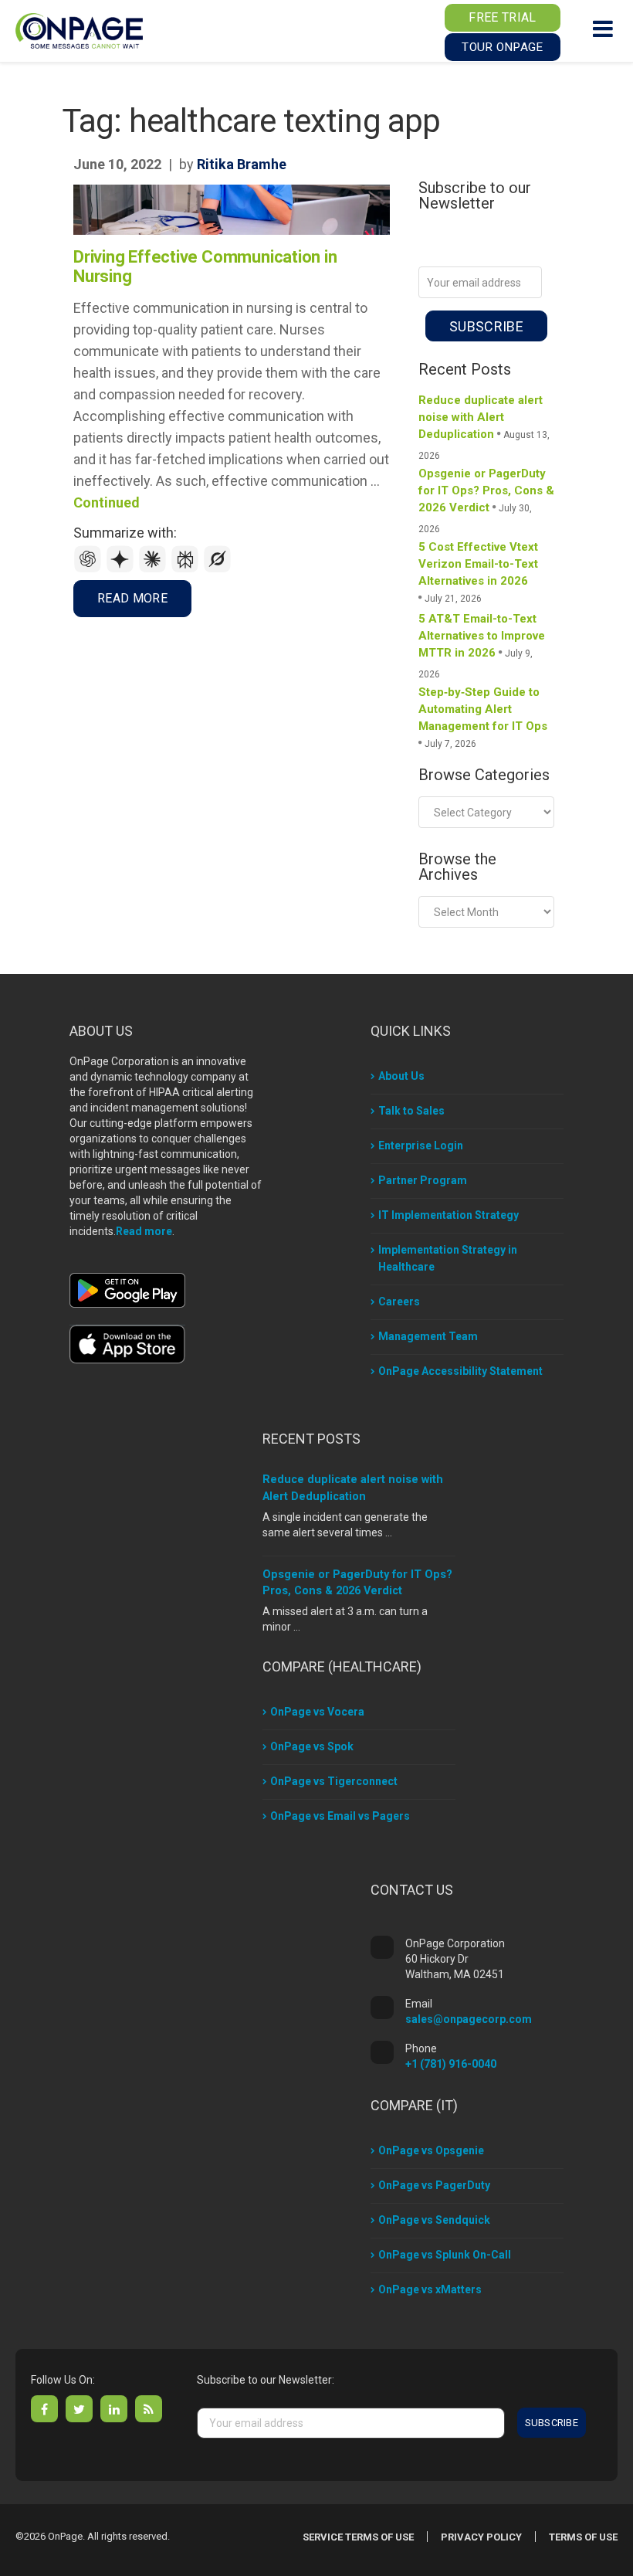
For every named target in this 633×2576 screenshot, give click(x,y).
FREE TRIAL (502, 17)
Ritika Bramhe (242, 164)
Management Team (428, 1336)
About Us (401, 1076)
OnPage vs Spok (312, 1746)
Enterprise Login (421, 1145)
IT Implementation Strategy (449, 1215)
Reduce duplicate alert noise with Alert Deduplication (481, 417)
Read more (144, 1231)
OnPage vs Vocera (317, 1712)
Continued (107, 502)
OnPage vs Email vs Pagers (340, 1816)
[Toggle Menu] (603, 29)
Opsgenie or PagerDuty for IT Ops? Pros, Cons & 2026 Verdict (486, 490)
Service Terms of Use (358, 2537)
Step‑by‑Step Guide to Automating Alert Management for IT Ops (483, 709)
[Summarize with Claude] (154, 569)
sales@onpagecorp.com (469, 2019)
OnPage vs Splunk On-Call (445, 2255)
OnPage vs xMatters (430, 2289)
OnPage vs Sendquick (434, 2220)
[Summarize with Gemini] (122, 569)
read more (132, 598)
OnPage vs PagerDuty (434, 2185)
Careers (399, 1302)
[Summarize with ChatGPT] (90, 569)
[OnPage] (79, 30)
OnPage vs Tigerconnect (334, 1781)
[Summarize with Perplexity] (187, 569)
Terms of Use (583, 2537)
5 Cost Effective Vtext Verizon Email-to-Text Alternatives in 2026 (478, 564)
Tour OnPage (502, 47)
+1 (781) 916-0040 (451, 2064)
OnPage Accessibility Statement (460, 1371)
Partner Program (423, 1180)
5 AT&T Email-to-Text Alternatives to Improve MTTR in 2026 (482, 636)
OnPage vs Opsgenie (431, 2150)
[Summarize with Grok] (218, 569)
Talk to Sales (411, 1111)
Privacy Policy (481, 2537)
